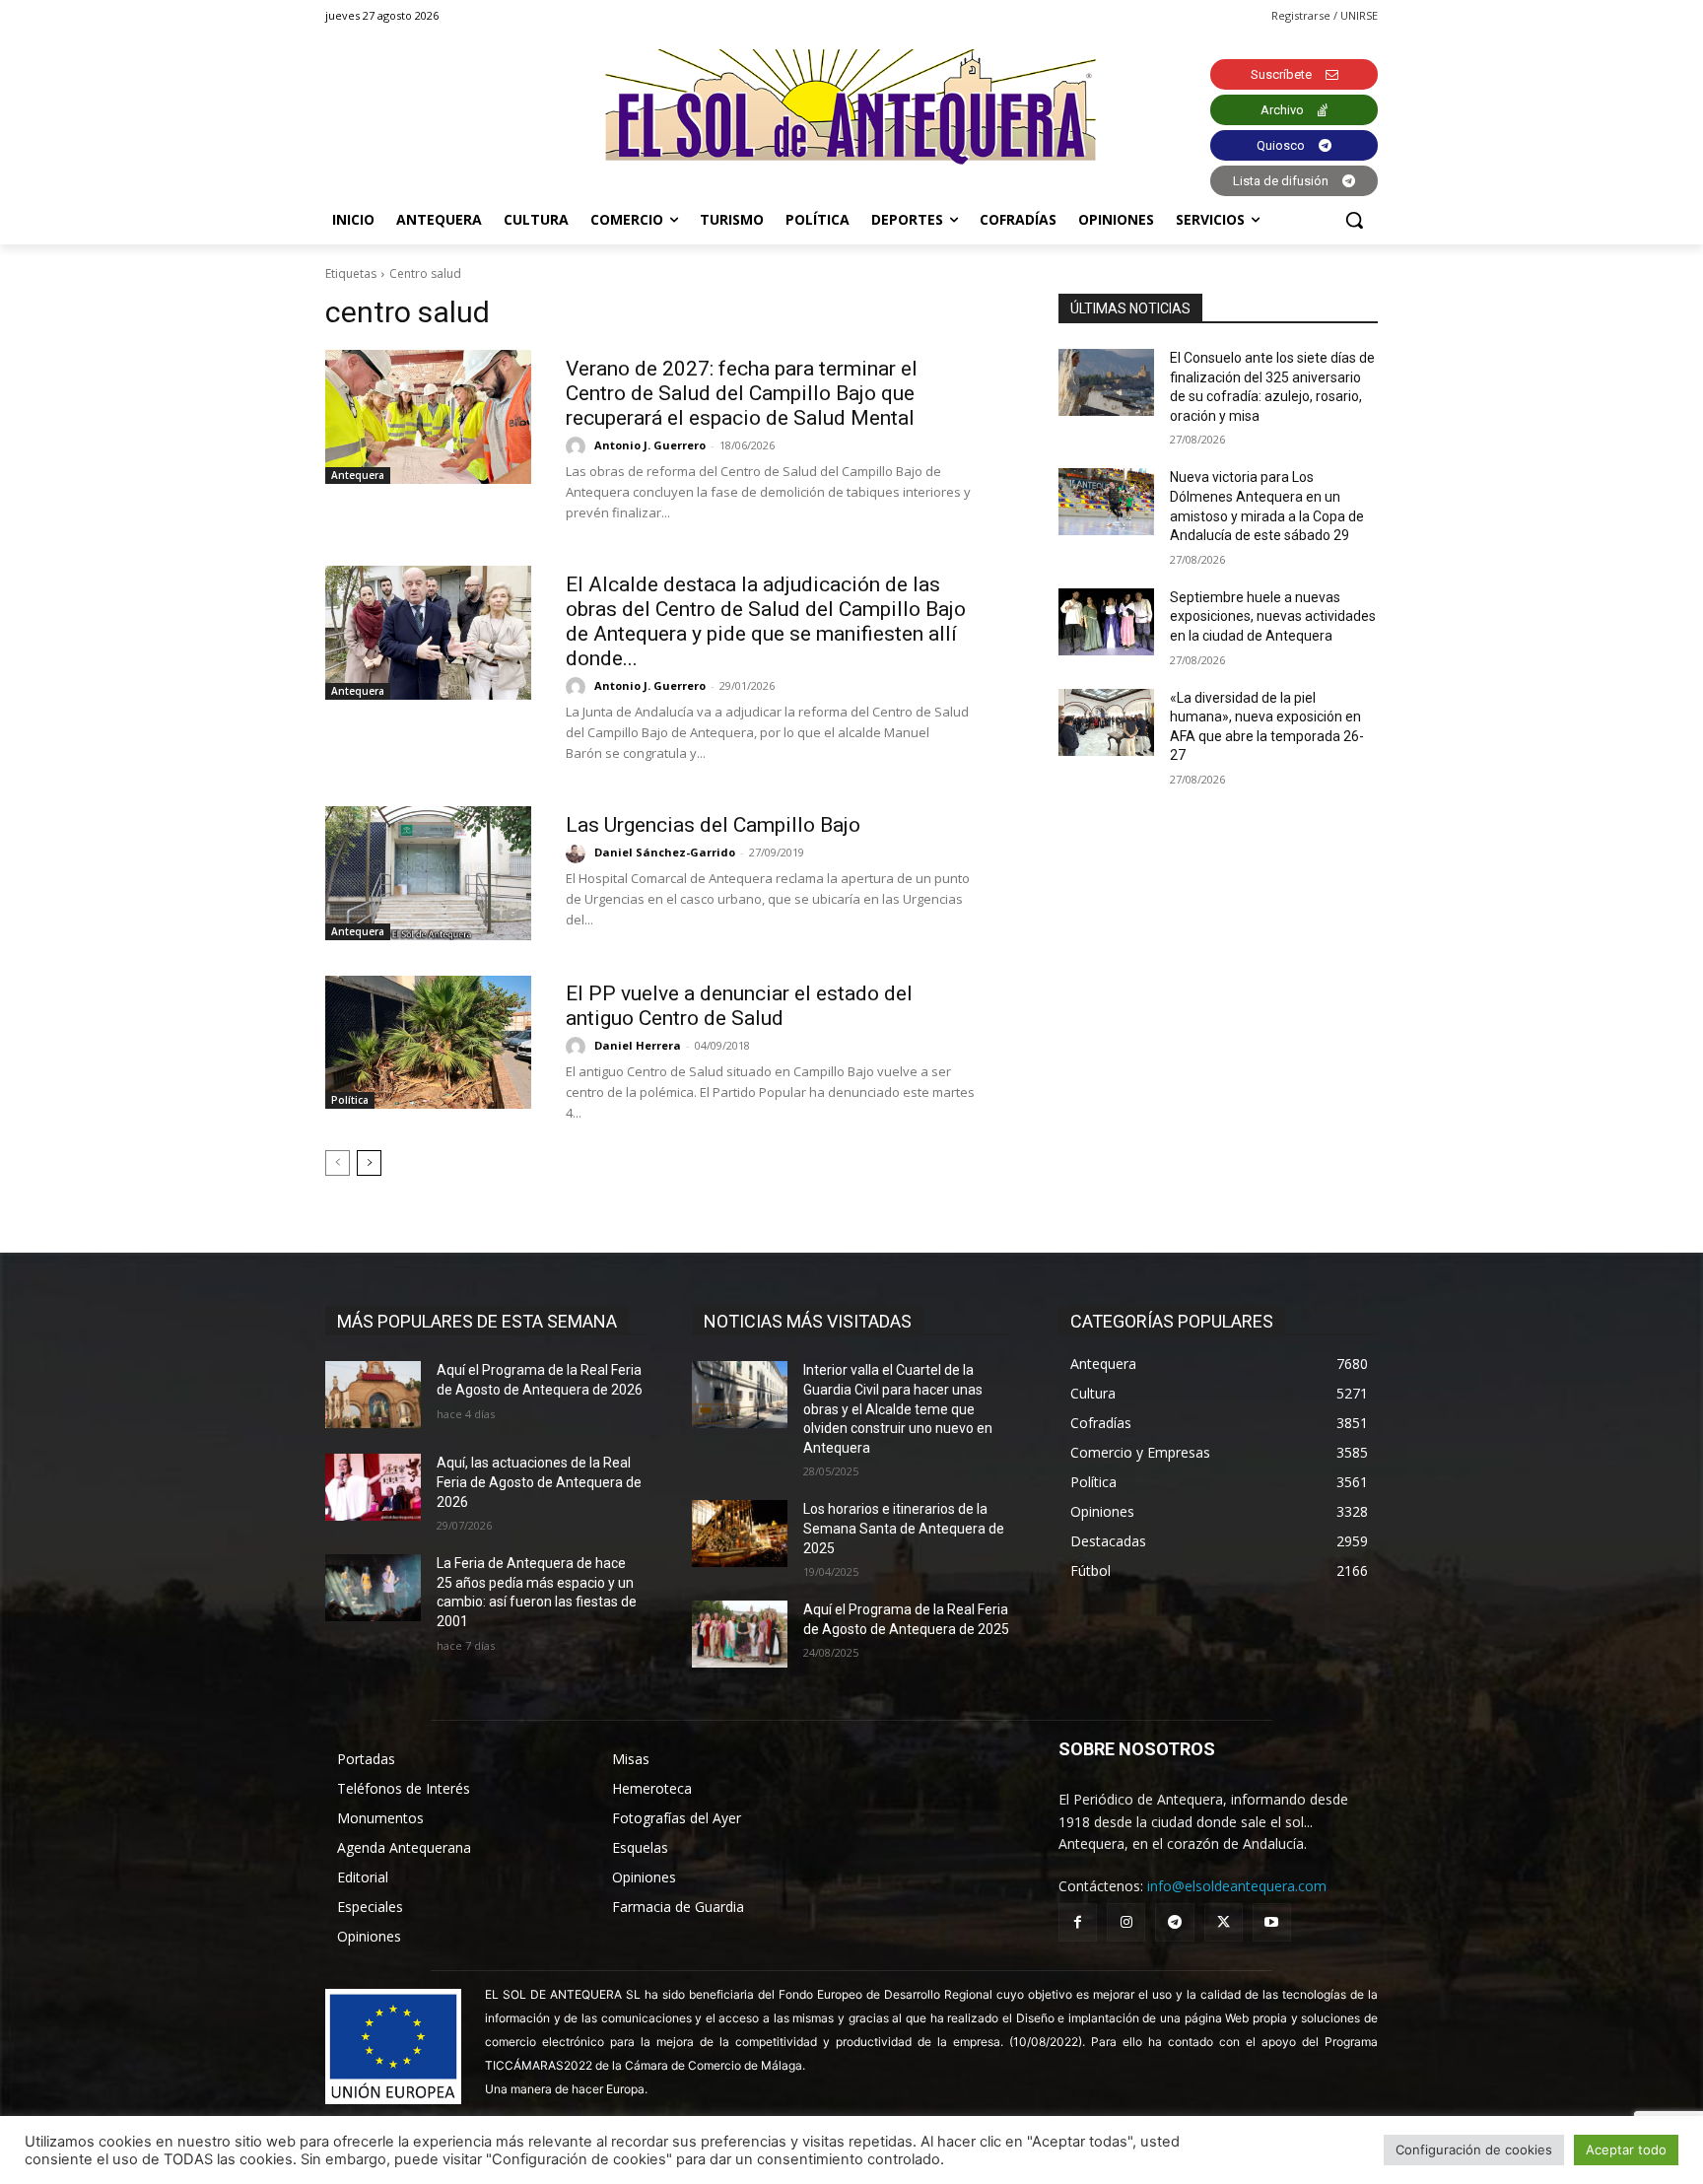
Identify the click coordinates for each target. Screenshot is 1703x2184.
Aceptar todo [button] (1626, 2150)
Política (350, 1100)
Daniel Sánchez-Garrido (665, 852)
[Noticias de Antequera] (851, 107)
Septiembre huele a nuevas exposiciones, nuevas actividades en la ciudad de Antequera (1273, 616)
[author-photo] (579, 446)
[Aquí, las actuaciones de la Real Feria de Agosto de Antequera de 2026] (373, 1487)
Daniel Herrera (638, 1045)
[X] (1224, 1922)
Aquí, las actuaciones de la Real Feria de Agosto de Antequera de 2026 (539, 1482)
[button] (1354, 220)
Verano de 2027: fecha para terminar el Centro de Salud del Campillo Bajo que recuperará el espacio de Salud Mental (742, 393)
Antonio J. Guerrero (650, 445)
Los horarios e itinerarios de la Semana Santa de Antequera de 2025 (904, 1528)
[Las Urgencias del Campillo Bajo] (428, 873)
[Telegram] (1174, 1922)
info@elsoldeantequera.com (1237, 1886)
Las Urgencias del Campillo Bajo (713, 825)
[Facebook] (1078, 1922)
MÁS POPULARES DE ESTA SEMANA (477, 1321)
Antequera (358, 475)
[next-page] (369, 1163)
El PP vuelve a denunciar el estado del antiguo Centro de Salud (739, 1006)
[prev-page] (338, 1163)
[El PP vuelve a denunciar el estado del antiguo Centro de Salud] (428, 1043)
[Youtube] (1272, 1922)
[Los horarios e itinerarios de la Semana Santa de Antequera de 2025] (740, 1534)
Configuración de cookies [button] (1474, 2150)
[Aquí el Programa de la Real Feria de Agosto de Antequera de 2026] (373, 1395)
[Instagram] (1126, 1922)
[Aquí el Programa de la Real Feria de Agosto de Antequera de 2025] (740, 1634)
